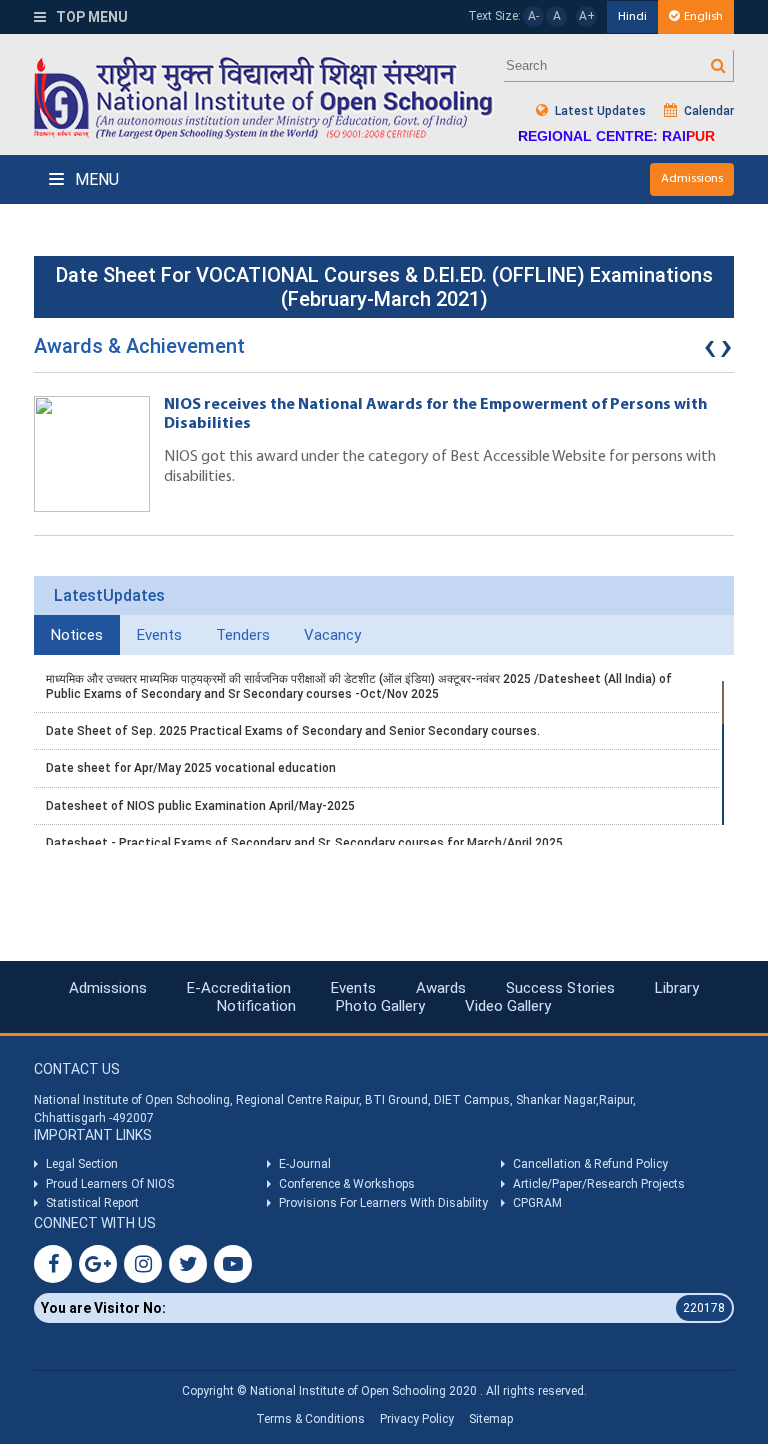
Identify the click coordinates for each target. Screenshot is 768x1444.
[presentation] (710, 351)
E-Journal (305, 1164)
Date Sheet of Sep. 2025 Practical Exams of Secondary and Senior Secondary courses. (293, 731)
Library (677, 988)
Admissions (692, 178)
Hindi (632, 16)
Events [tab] (159, 635)
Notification (256, 1006)
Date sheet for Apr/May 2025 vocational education (191, 768)
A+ (587, 16)
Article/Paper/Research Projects (599, 1184)
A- (533, 16)
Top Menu (90, 17)
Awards (441, 988)
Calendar (707, 111)
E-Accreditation (239, 988)
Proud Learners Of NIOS (110, 1184)
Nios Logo (264, 97)
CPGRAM (539, 1203)
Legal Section (82, 1164)
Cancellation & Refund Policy (590, 1164)
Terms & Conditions (310, 1419)
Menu (95, 179)
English (703, 16)
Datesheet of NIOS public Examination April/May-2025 (200, 806)
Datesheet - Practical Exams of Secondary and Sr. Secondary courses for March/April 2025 (304, 843)
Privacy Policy (417, 1419)
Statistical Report (92, 1203)
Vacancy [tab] (332, 635)
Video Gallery (508, 1006)
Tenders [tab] (243, 635)
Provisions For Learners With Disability (383, 1203)
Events (353, 988)
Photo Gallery (380, 1006)
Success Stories (560, 988)
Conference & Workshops (347, 1184)
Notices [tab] (77, 635)
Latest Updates (599, 111)
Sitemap (491, 1419)
